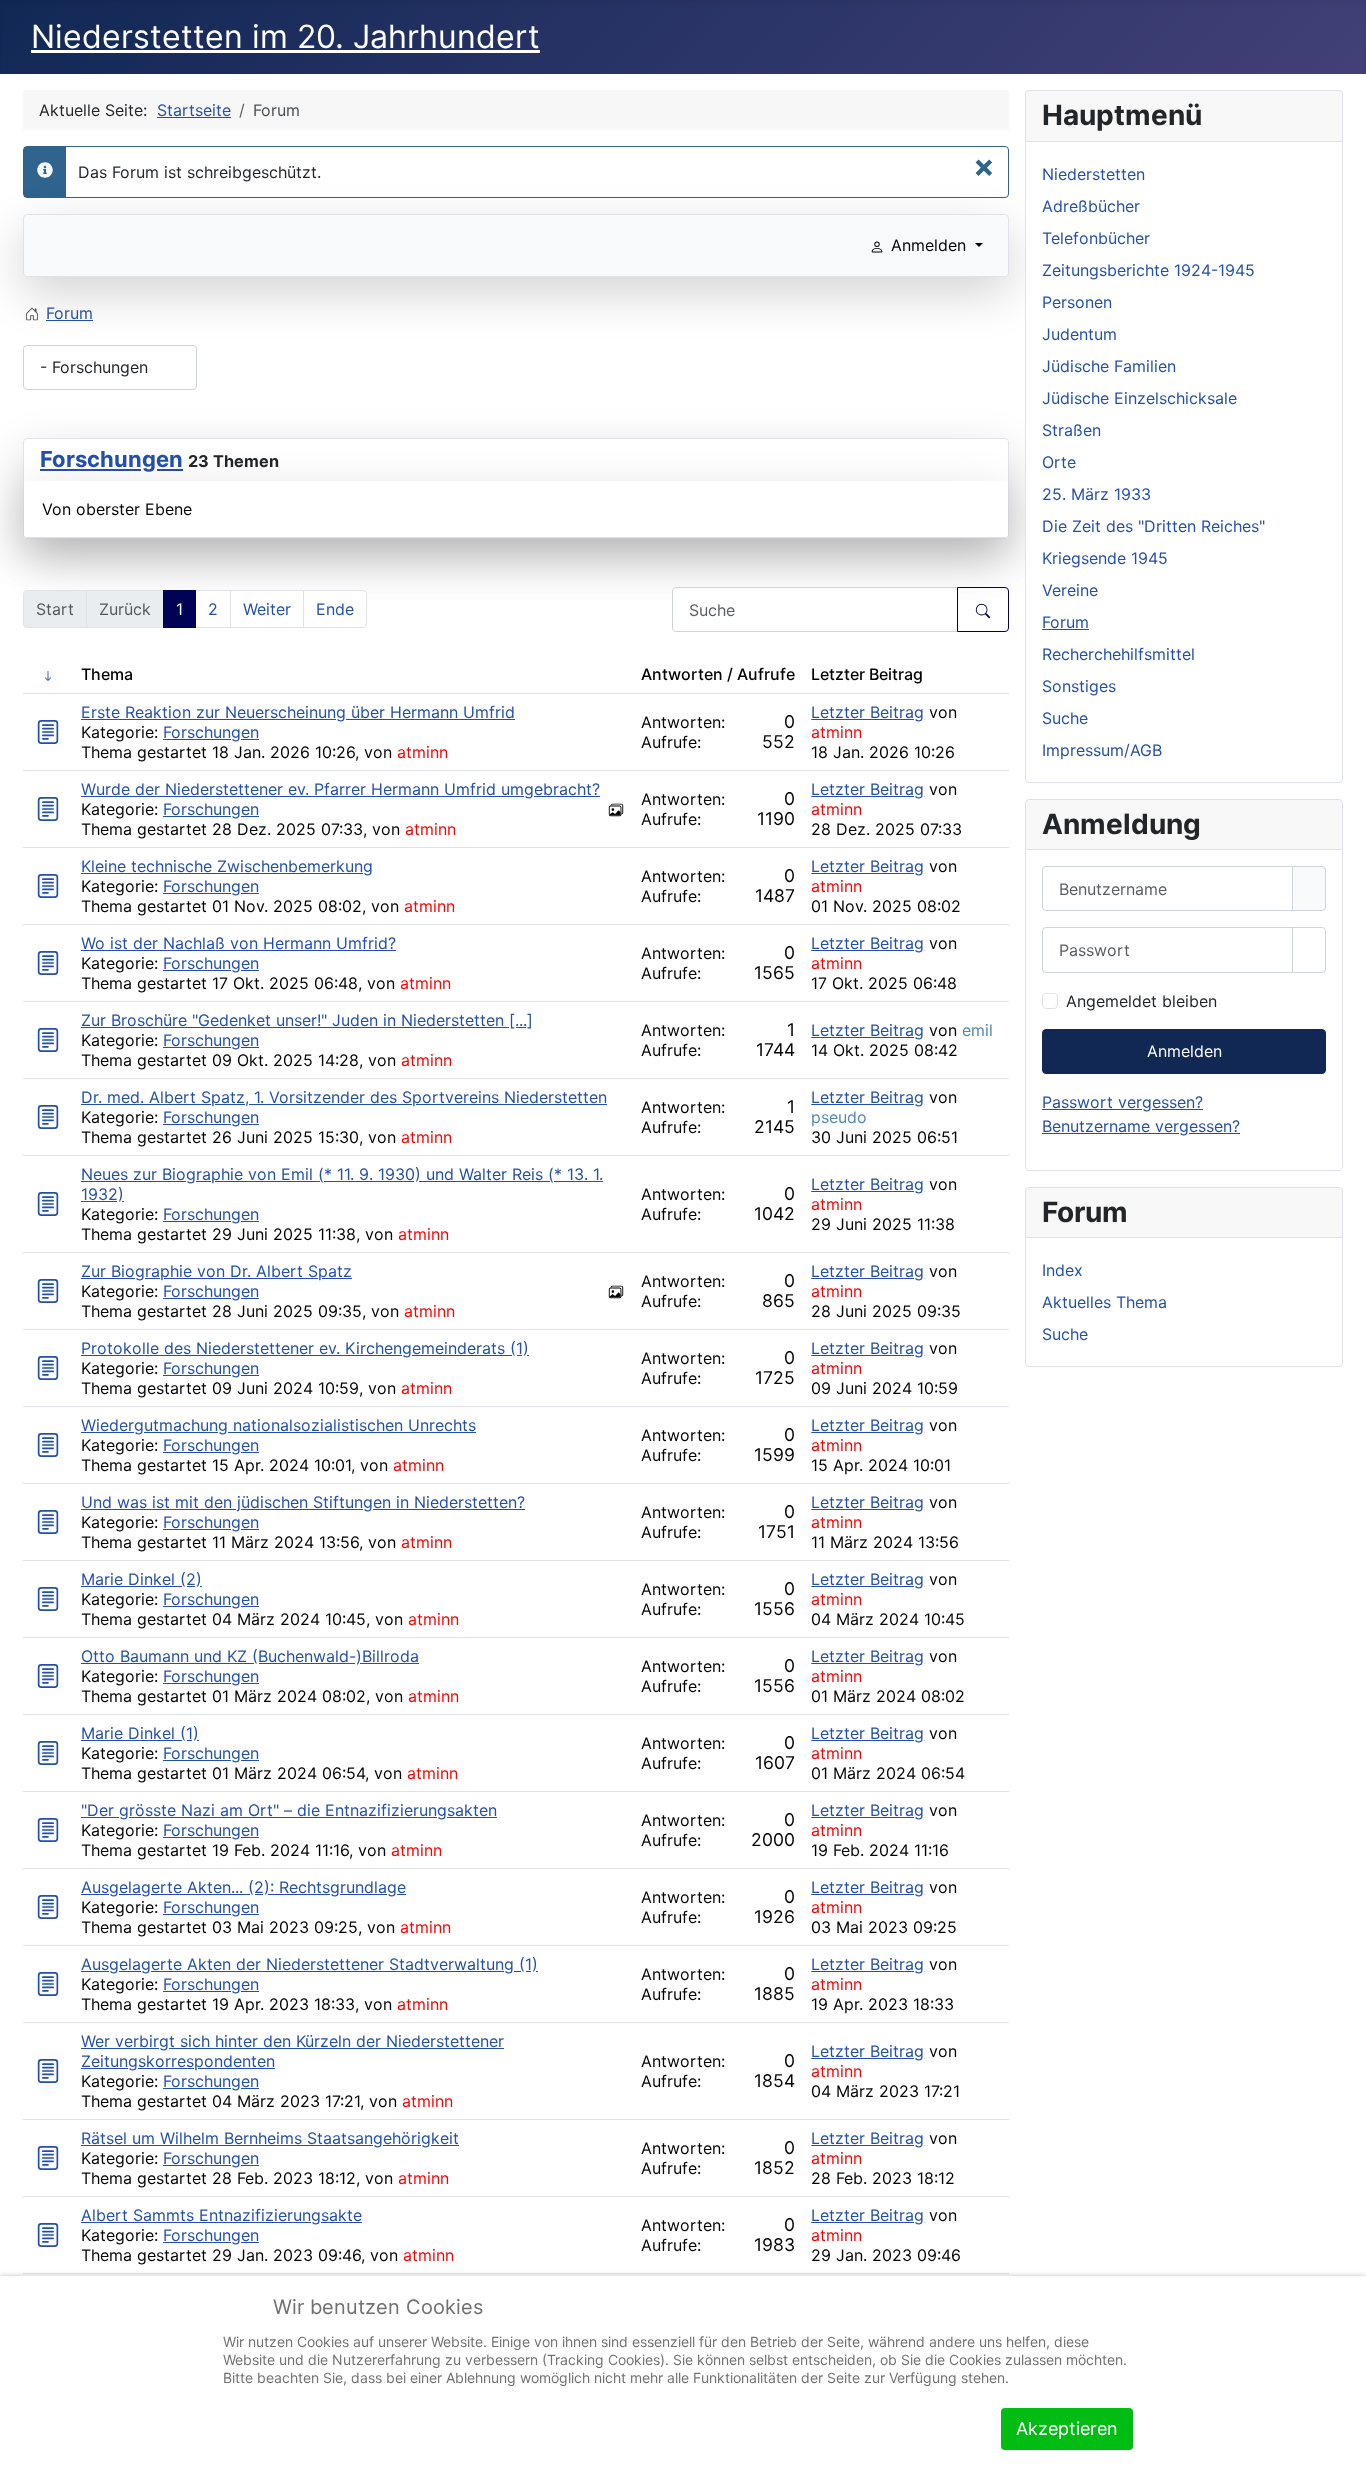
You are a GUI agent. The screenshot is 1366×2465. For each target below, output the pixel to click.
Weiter (267, 609)
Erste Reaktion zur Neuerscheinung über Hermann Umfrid (298, 712)
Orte (1059, 462)
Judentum (1079, 334)
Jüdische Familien (1109, 366)
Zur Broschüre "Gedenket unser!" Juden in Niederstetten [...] (307, 1020)
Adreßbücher (1091, 206)
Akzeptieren (1067, 2428)
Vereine (1070, 590)
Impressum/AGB (1102, 750)
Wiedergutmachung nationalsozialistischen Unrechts (278, 1425)
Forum (1065, 622)
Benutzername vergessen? (1141, 1126)
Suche (1065, 718)
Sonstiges (1079, 686)
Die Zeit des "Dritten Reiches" (1153, 526)
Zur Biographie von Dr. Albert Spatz (216, 1271)
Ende (335, 609)
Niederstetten (1093, 174)
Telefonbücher (1096, 238)
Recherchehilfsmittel (1118, 654)
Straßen (1071, 430)
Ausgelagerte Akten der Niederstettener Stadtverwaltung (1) (309, 1964)
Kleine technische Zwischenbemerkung (227, 866)
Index (1062, 1270)
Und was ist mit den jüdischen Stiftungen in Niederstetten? (303, 1502)
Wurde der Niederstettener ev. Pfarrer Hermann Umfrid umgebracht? (340, 789)
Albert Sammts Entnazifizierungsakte (221, 2215)
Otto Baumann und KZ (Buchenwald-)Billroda (250, 1656)
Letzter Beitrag (867, 712)
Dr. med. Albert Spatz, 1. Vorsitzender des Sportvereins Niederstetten (344, 1097)
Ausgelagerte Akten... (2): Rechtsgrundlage (243, 1887)
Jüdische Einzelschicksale (1139, 398)
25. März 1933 (1096, 494)
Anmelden (1184, 1051)
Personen (1077, 302)
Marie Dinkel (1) (140, 1733)
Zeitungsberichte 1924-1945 (1148, 270)
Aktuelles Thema (1104, 1302)
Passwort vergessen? (1122, 1102)
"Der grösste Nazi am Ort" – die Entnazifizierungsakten (289, 1810)
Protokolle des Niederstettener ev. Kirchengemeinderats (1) (305, 1348)
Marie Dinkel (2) (141, 1579)
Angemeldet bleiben (1141, 1001)
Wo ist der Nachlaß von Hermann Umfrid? (238, 943)
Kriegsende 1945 (1105, 558)
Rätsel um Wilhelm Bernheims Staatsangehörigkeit (270, 2138)
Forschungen (111, 459)
